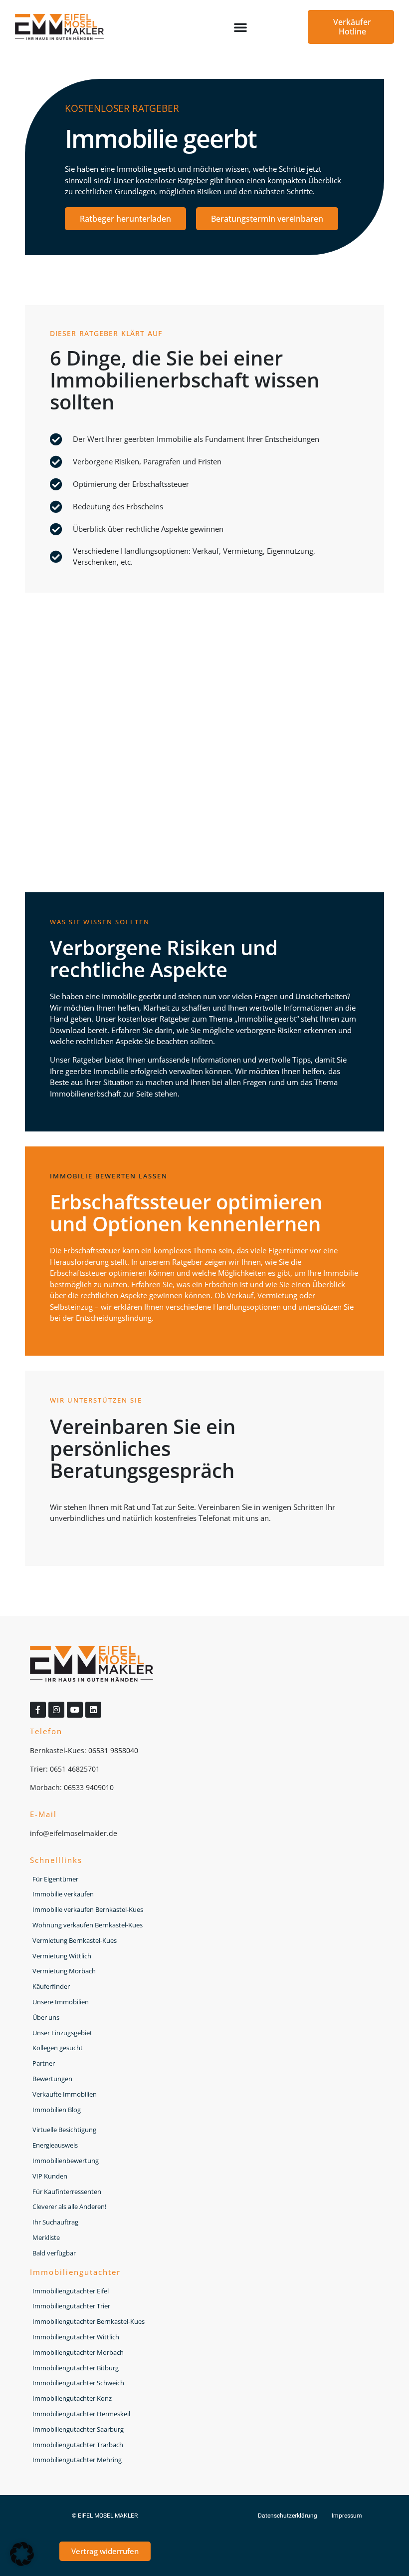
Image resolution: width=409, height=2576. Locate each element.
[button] (240, 27)
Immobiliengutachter (75, 2272)
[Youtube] (75, 1710)
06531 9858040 (113, 1750)
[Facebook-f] (38, 1710)
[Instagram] (56, 1710)
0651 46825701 (75, 1769)
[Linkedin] (93, 1710)
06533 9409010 (89, 1787)
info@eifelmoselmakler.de (74, 1833)
